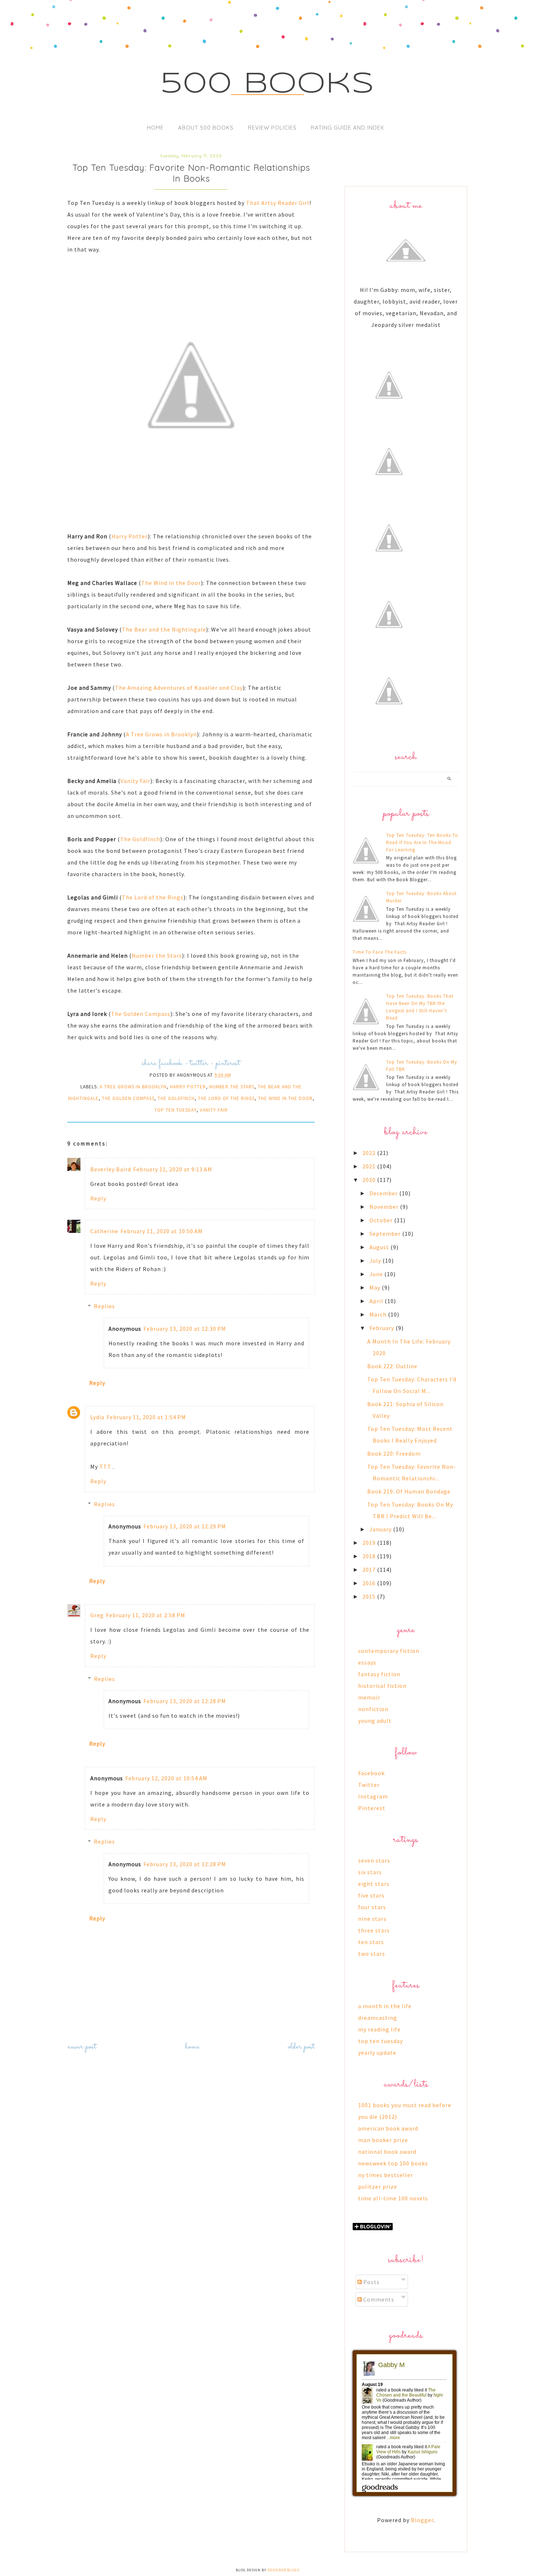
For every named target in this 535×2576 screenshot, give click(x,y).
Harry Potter (130, 536)
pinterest (228, 1063)
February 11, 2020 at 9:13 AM (173, 1169)
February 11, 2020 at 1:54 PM (146, 1417)
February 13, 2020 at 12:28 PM (185, 1701)
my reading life (379, 2029)
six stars (370, 1872)
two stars (372, 1954)
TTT (106, 1467)
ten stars (371, 1942)
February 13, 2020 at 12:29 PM (185, 1526)
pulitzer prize (378, 2187)
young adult (375, 1721)
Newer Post (82, 2047)
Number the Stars (157, 955)
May (376, 1287)
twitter (199, 1063)
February (383, 1328)
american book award (388, 2128)
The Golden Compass (141, 1014)
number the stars (232, 1087)
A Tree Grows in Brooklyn (161, 734)
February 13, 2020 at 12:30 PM (185, 1329)
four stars (372, 1907)
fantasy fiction (379, 1674)
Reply (98, 1198)
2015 (370, 1596)
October (382, 1220)
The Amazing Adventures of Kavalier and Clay (179, 688)
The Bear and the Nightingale (164, 629)
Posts (371, 2282)
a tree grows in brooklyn (133, 1087)
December (384, 1193)
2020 (370, 1180)
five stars (371, 1895)
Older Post (301, 2047)
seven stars (374, 1860)
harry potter (188, 1087)
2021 (370, 1166)
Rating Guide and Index (347, 128)
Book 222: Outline (392, 1366)
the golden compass (128, 1098)
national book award (387, 2152)
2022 (370, 1153)
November (385, 1207)
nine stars (372, 1919)
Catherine (104, 1231)
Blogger (422, 2520)
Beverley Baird (111, 1169)
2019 (370, 1543)
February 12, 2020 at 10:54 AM (166, 1778)
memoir (369, 1697)
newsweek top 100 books (393, 2163)
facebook (171, 1063)
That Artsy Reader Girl (278, 203)
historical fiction (382, 1686)
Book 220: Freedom (394, 1453)
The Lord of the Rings (153, 897)
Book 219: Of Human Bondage (409, 1491)
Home (155, 128)
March (379, 1314)
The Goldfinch (140, 839)
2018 (370, 1556)
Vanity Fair (135, 781)
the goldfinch (176, 1098)
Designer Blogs (283, 2570)
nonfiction (373, 1709)
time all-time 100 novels (393, 2198)
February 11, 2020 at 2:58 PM (146, 1615)
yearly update (377, 2053)
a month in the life (385, 2006)
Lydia (97, 1417)
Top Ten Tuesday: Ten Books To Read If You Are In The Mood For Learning (422, 842)
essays (367, 1662)
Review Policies (272, 128)
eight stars (374, 1884)
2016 (370, 1583)
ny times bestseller (386, 2175)
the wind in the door (285, 1098)
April (377, 1301)
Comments (378, 2299)
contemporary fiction (389, 1651)
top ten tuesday (175, 1110)
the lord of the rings (226, 1098)
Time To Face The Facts (380, 952)
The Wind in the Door (171, 583)
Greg (97, 1615)
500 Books (268, 84)
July (376, 1261)
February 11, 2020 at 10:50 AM (162, 1231)
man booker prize (383, 2140)
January (381, 1529)
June (377, 1274)
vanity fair (214, 1110)
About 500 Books (206, 128)
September (386, 1234)
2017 (370, 1570)
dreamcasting (378, 2018)
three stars (374, 1930)
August (380, 1247)
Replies (104, 1306)
